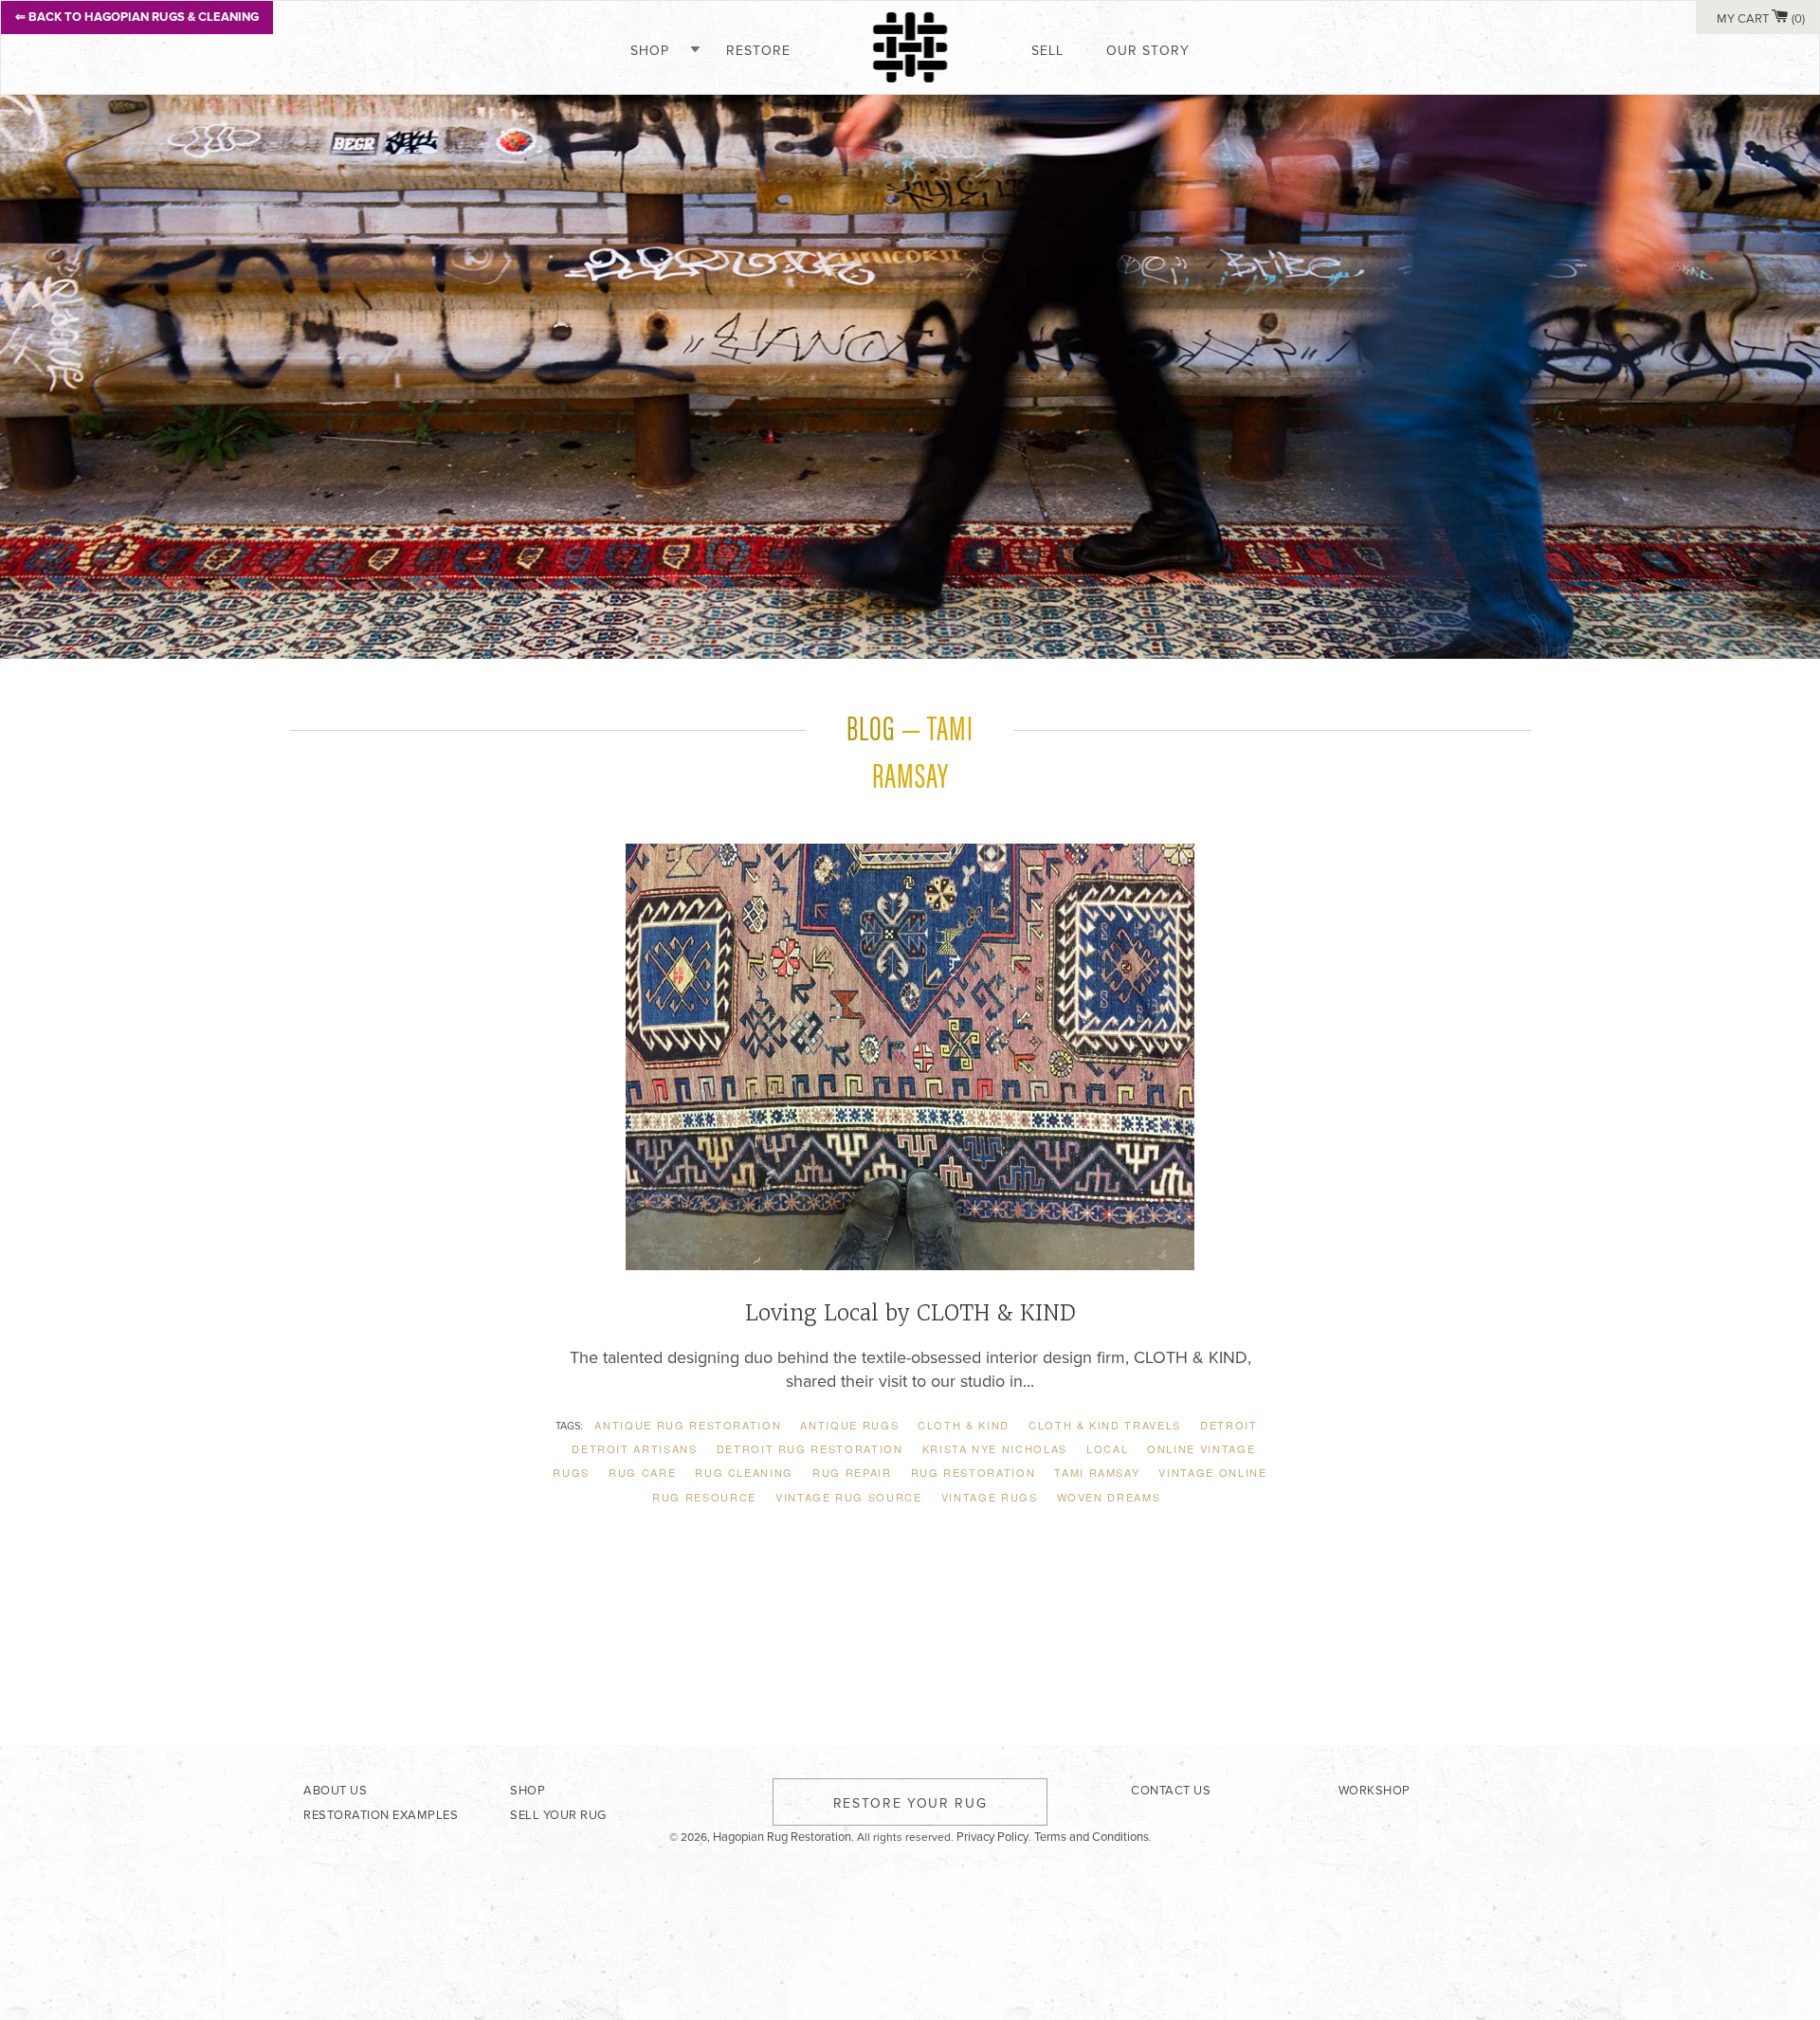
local (1107, 1448)
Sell (1047, 51)
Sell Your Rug (558, 1815)
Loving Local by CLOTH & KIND (910, 1313)
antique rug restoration (688, 1425)
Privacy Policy (992, 1837)
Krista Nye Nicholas (995, 1448)
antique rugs (849, 1425)
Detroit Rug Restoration (810, 1448)
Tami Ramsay (1097, 1472)
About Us (335, 1791)
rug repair (852, 1472)
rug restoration (974, 1472)
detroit (1229, 1425)
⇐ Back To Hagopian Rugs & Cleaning (137, 17)
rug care (642, 1472)
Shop (650, 51)
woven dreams (1109, 1497)
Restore (758, 51)
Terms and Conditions (1092, 1837)
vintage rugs (990, 1497)
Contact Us (1171, 1791)
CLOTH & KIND (964, 1425)
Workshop (1374, 1791)
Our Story (1148, 51)
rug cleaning (744, 1472)
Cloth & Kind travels (1105, 1425)
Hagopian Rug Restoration (782, 1837)
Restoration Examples (381, 1815)
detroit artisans (634, 1448)
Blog (871, 726)
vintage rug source (849, 1497)
